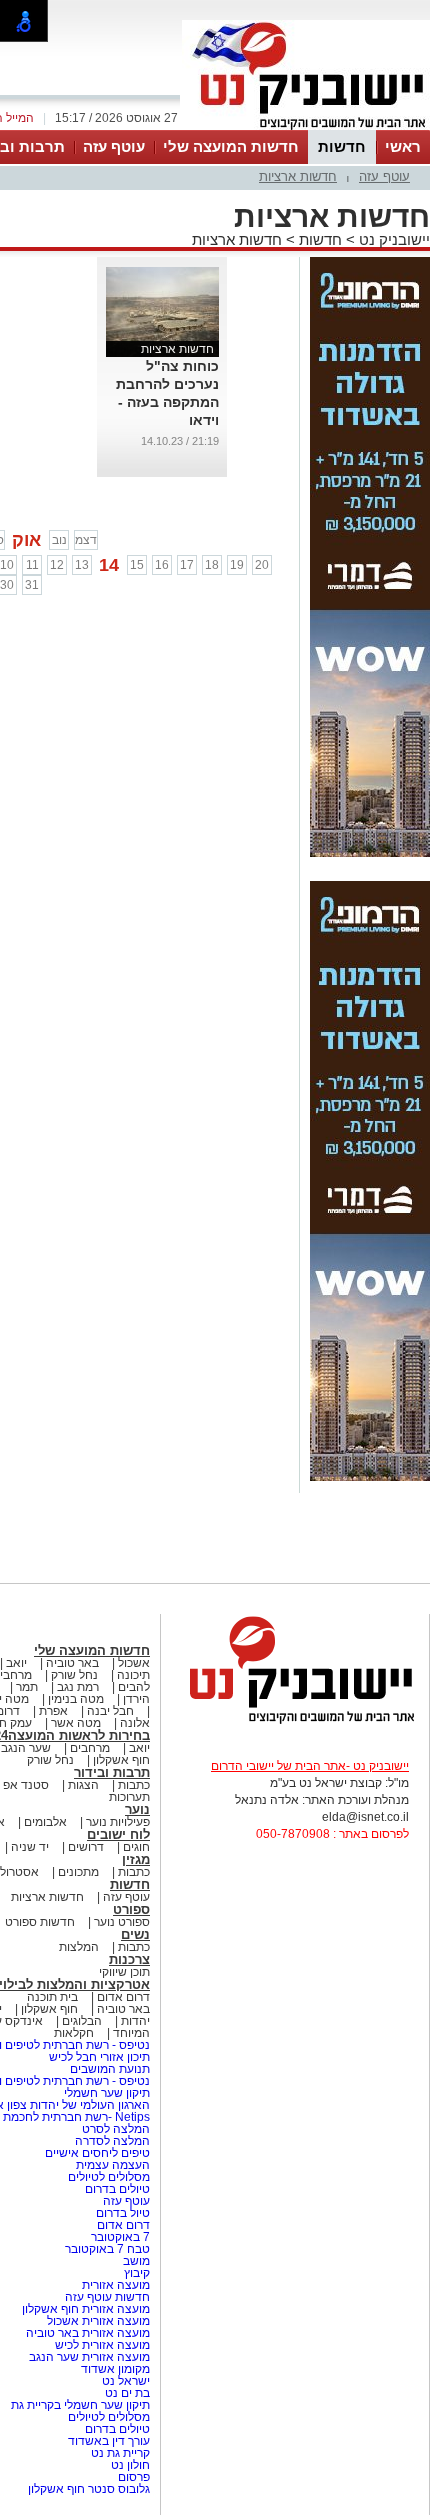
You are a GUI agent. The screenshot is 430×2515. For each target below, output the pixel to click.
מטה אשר (76, 1723)
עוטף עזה (114, 146)
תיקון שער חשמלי (107, 2093)
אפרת (53, 1711)
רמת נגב (76, 1687)
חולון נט (129, 2465)
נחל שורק (74, 1675)
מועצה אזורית (114, 2285)
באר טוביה (72, 1663)
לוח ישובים (118, 1834)
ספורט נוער (122, 1922)
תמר (27, 1687)
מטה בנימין (76, 1699)
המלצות (79, 1947)
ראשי (403, 146)
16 (162, 565)
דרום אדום (123, 1997)
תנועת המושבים (108, 2069)
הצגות (83, 1785)
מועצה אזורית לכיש (101, 2345)
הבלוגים (82, 2021)
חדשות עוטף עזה (106, 2297)
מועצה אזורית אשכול (97, 2321)
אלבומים (45, 1822)
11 (32, 565)
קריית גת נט (120, 2453)
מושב (136, 2261)
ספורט (131, 1909)
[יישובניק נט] (295, 1722)
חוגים (136, 1847)
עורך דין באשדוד (109, 2441)
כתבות (134, 1785)
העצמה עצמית (111, 2165)
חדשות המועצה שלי (231, 146)
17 (187, 565)
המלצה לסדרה (111, 2141)
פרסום (132, 2477)
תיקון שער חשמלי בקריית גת (80, 2405)
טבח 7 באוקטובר (106, 2249)
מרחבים (90, 1748)
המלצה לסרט (116, 2129)
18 (212, 565)
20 (262, 565)
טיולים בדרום (116, 2189)
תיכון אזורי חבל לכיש (98, 2057)
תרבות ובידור (112, 1772)
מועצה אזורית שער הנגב (88, 2357)
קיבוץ (137, 2273)
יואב (16, 1663)
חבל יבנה (109, 1711)
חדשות (342, 146)
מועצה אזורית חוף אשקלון (84, 2309)
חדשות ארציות (298, 176)
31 (32, 585)
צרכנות (129, 1959)
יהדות (135, 2021)
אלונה (135, 1723)
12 (57, 565)
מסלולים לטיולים (109, 2177)
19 (237, 565)
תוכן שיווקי (124, 1972)
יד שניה (30, 1847)
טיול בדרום (121, 2213)
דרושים (86, 1847)
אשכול (134, 1663)
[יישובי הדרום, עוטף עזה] (306, 128)
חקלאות (74, 2033)
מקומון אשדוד (115, 2369)
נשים (135, 1934)
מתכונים (78, 1872)
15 (137, 565)
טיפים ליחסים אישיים (96, 2153)
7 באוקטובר (119, 2237)
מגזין (136, 1859)
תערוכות (129, 1797)
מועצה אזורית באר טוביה (86, 2333)
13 (82, 565)
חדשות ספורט (40, 1922)
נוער (137, 1809)
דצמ (86, 540)
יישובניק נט (392, 239)
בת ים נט (127, 2393)
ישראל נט (124, 2381)
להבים (134, 1687)
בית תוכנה (52, 1997)
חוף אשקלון (121, 1760)
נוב (59, 540)
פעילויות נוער (118, 1822)
